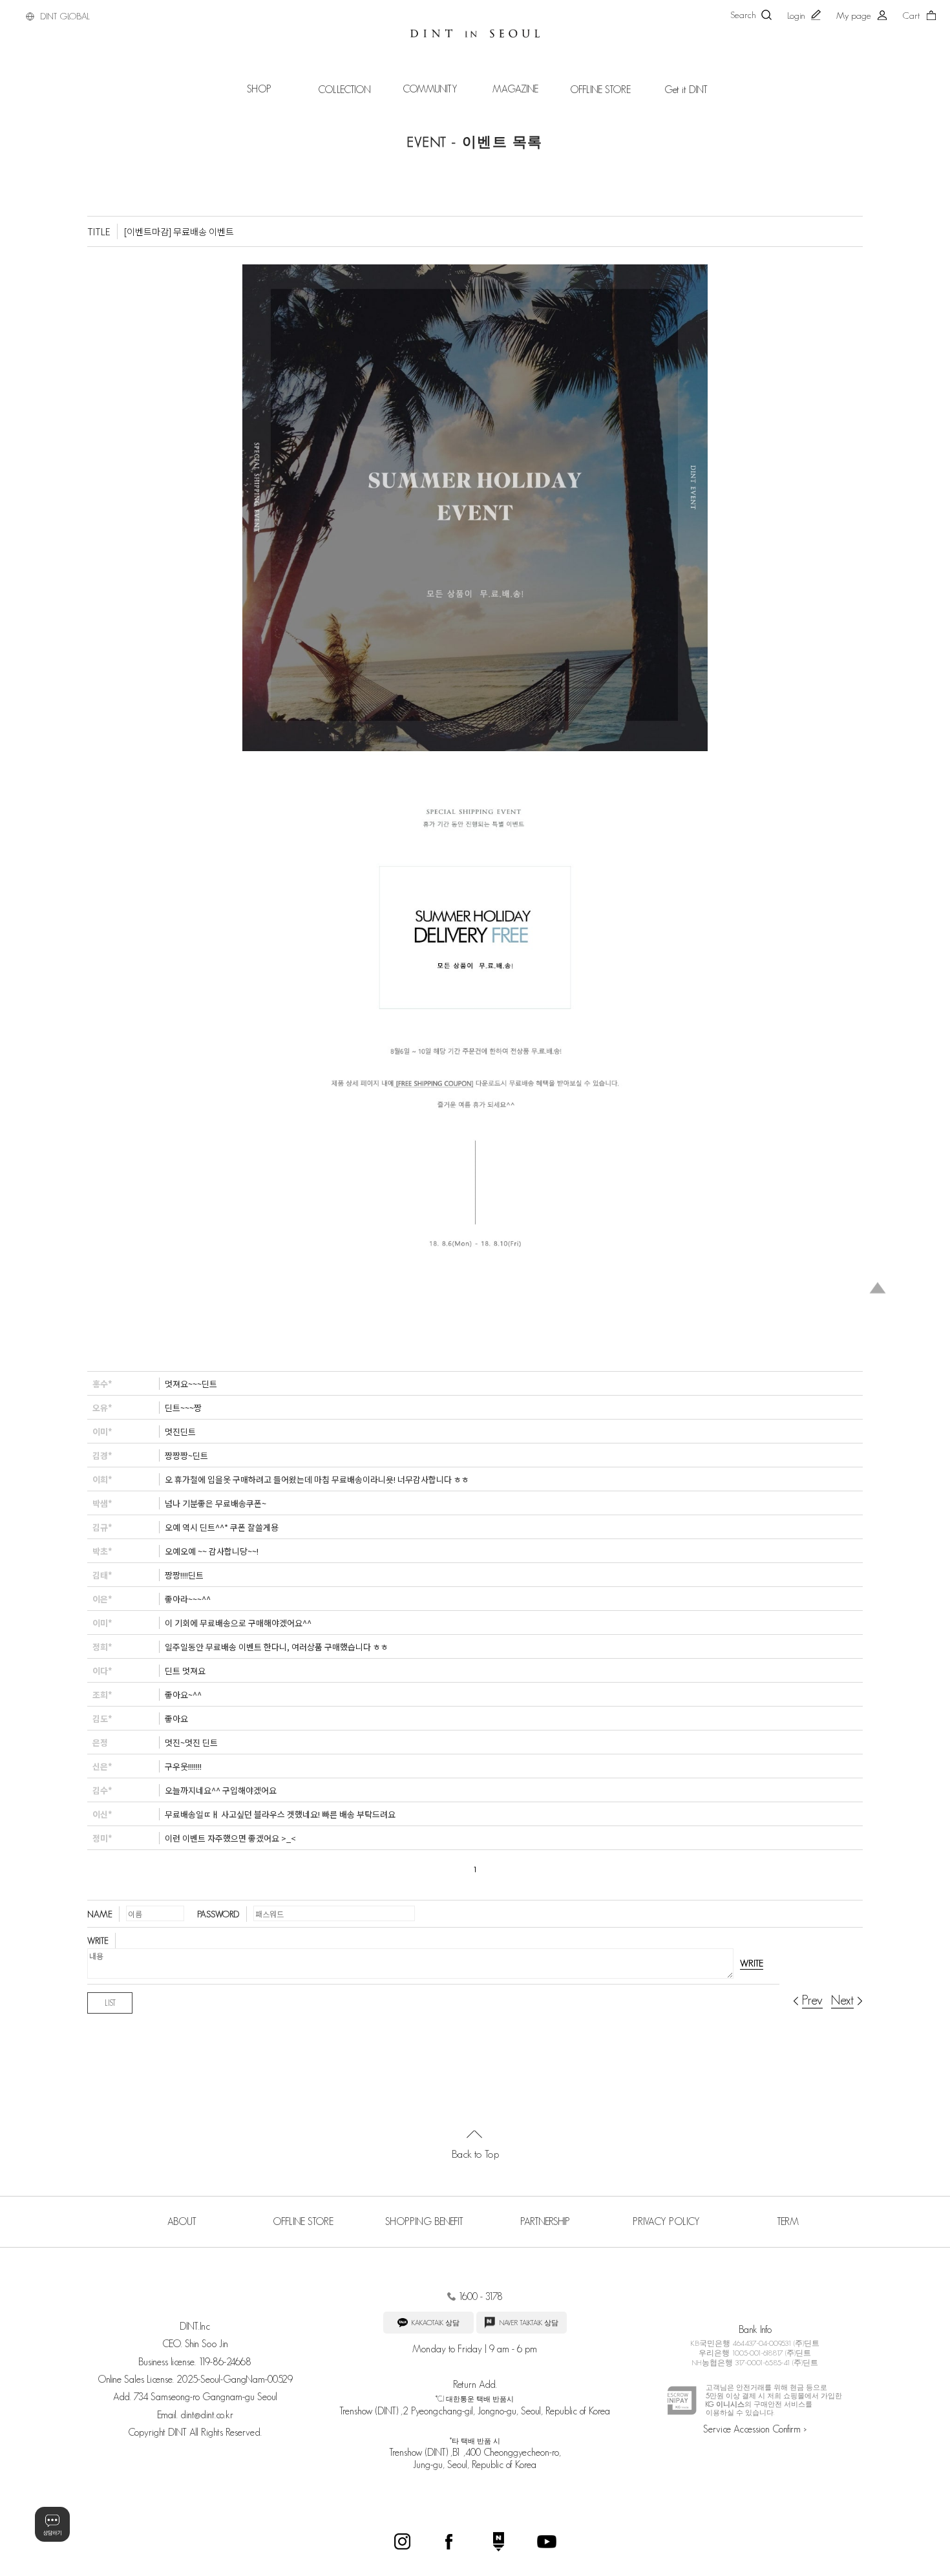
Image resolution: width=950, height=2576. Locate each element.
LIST (110, 2003)
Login (796, 16)
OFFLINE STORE (600, 90)
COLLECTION (344, 90)
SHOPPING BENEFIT (424, 2221)
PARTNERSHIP (545, 2221)
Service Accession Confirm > (755, 2429)
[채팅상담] (52, 2524)
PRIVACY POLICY (666, 2221)
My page (854, 16)
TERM (788, 2221)
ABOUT (182, 2221)
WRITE (752, 1963)
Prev (812, 2000)
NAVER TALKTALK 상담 (528, 2323)
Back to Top (475, 2154)
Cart (911, 16)
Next (842, 2000)
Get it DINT (686, 90)
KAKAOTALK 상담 (435, 2323)
